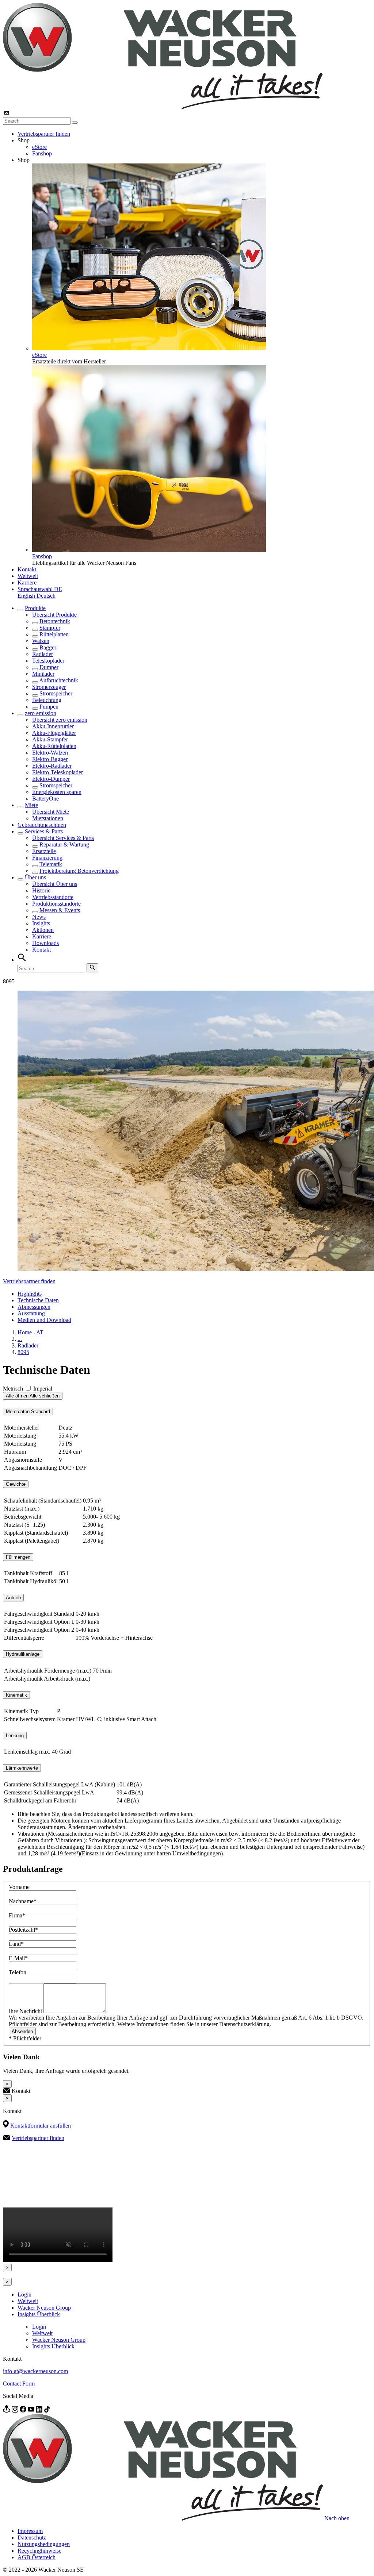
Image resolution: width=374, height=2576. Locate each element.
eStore (39, 147)
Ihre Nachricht (26, 2011)
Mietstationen (48, 818)
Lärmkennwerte (22, 1768)
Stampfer (50, 628)
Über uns (35, 877)
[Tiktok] (47, 2411)
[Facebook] (24, 2411)
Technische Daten (38, 1300)
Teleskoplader (48, 661)
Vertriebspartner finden (44, 134)
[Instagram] (16, 2411)
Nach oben (337, 2519)
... (20, 1339)
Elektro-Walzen (50, 753)
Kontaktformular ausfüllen (41, 2126)
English (27, 596)
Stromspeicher (56, 693)
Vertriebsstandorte (53, 897)
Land (16, 1944)
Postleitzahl (23, 1930)
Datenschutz (32, 2538)
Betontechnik (55, 621)
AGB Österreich (37, 2557)
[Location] (7, 2411)
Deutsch (46, 596)
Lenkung (15, 1736)
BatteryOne (45, 799)
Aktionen (43, 930)
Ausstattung (31, 1313)
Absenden (22, 2031)
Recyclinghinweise (39, 2551)
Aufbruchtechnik (59, 680)
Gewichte (16, 1484)
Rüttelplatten (54, 634)
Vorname (19, 1887)
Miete (31, 805)
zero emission (41, 713)
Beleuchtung (47, 700)
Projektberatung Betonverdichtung (79, 871)
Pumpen (49, 707)
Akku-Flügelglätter (54, 733)
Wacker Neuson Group (44, 2308)
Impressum (30, 2531)
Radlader (43, 654)
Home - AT (30, 1332)
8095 (23, 1352)
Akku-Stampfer (50, 739)
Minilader (43, 674)
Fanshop (42, 153)
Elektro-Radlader (52, 766)
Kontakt (27, 569)
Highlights (30, 1294)
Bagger (48, 647)
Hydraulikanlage (23, 1654)
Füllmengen (18, 1557)
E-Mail (18, 1958)
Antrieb (13, 1598)
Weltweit (28, 576)
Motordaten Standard (28, 1412)
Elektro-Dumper (51, 779)
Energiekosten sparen (57, 792)
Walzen (41, 641)
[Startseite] (163, 107)
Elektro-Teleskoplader (58, 772)
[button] (40, 589)
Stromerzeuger (49, 687)
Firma (17, 1915)
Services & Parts (44, 831)
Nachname (23, 1901)
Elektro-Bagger (50, 759)
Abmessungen (34, 1307)
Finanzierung (47, 858)
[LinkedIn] (40, 2411)
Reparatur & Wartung (64, 844)
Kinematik (16, 1695)
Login (24, 2295)
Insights (41, 923)
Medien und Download (44, 1320)
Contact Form (19, 2384)
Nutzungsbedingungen (44, 2544)
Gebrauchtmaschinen (42, 825)
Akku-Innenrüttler (53, 726)
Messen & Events (60, 910)
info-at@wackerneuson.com (35, 2371)
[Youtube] (32, 2411)
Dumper (49, 667)
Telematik (51, 864)
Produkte (35, 608)
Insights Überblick (39, 2314)
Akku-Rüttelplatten (54, 746)
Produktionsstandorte (56, 904)
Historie (41, 890)
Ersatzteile (44, 851)
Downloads (45, 943)
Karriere (27, 583)
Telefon (18, 1972)
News (39, 917)
